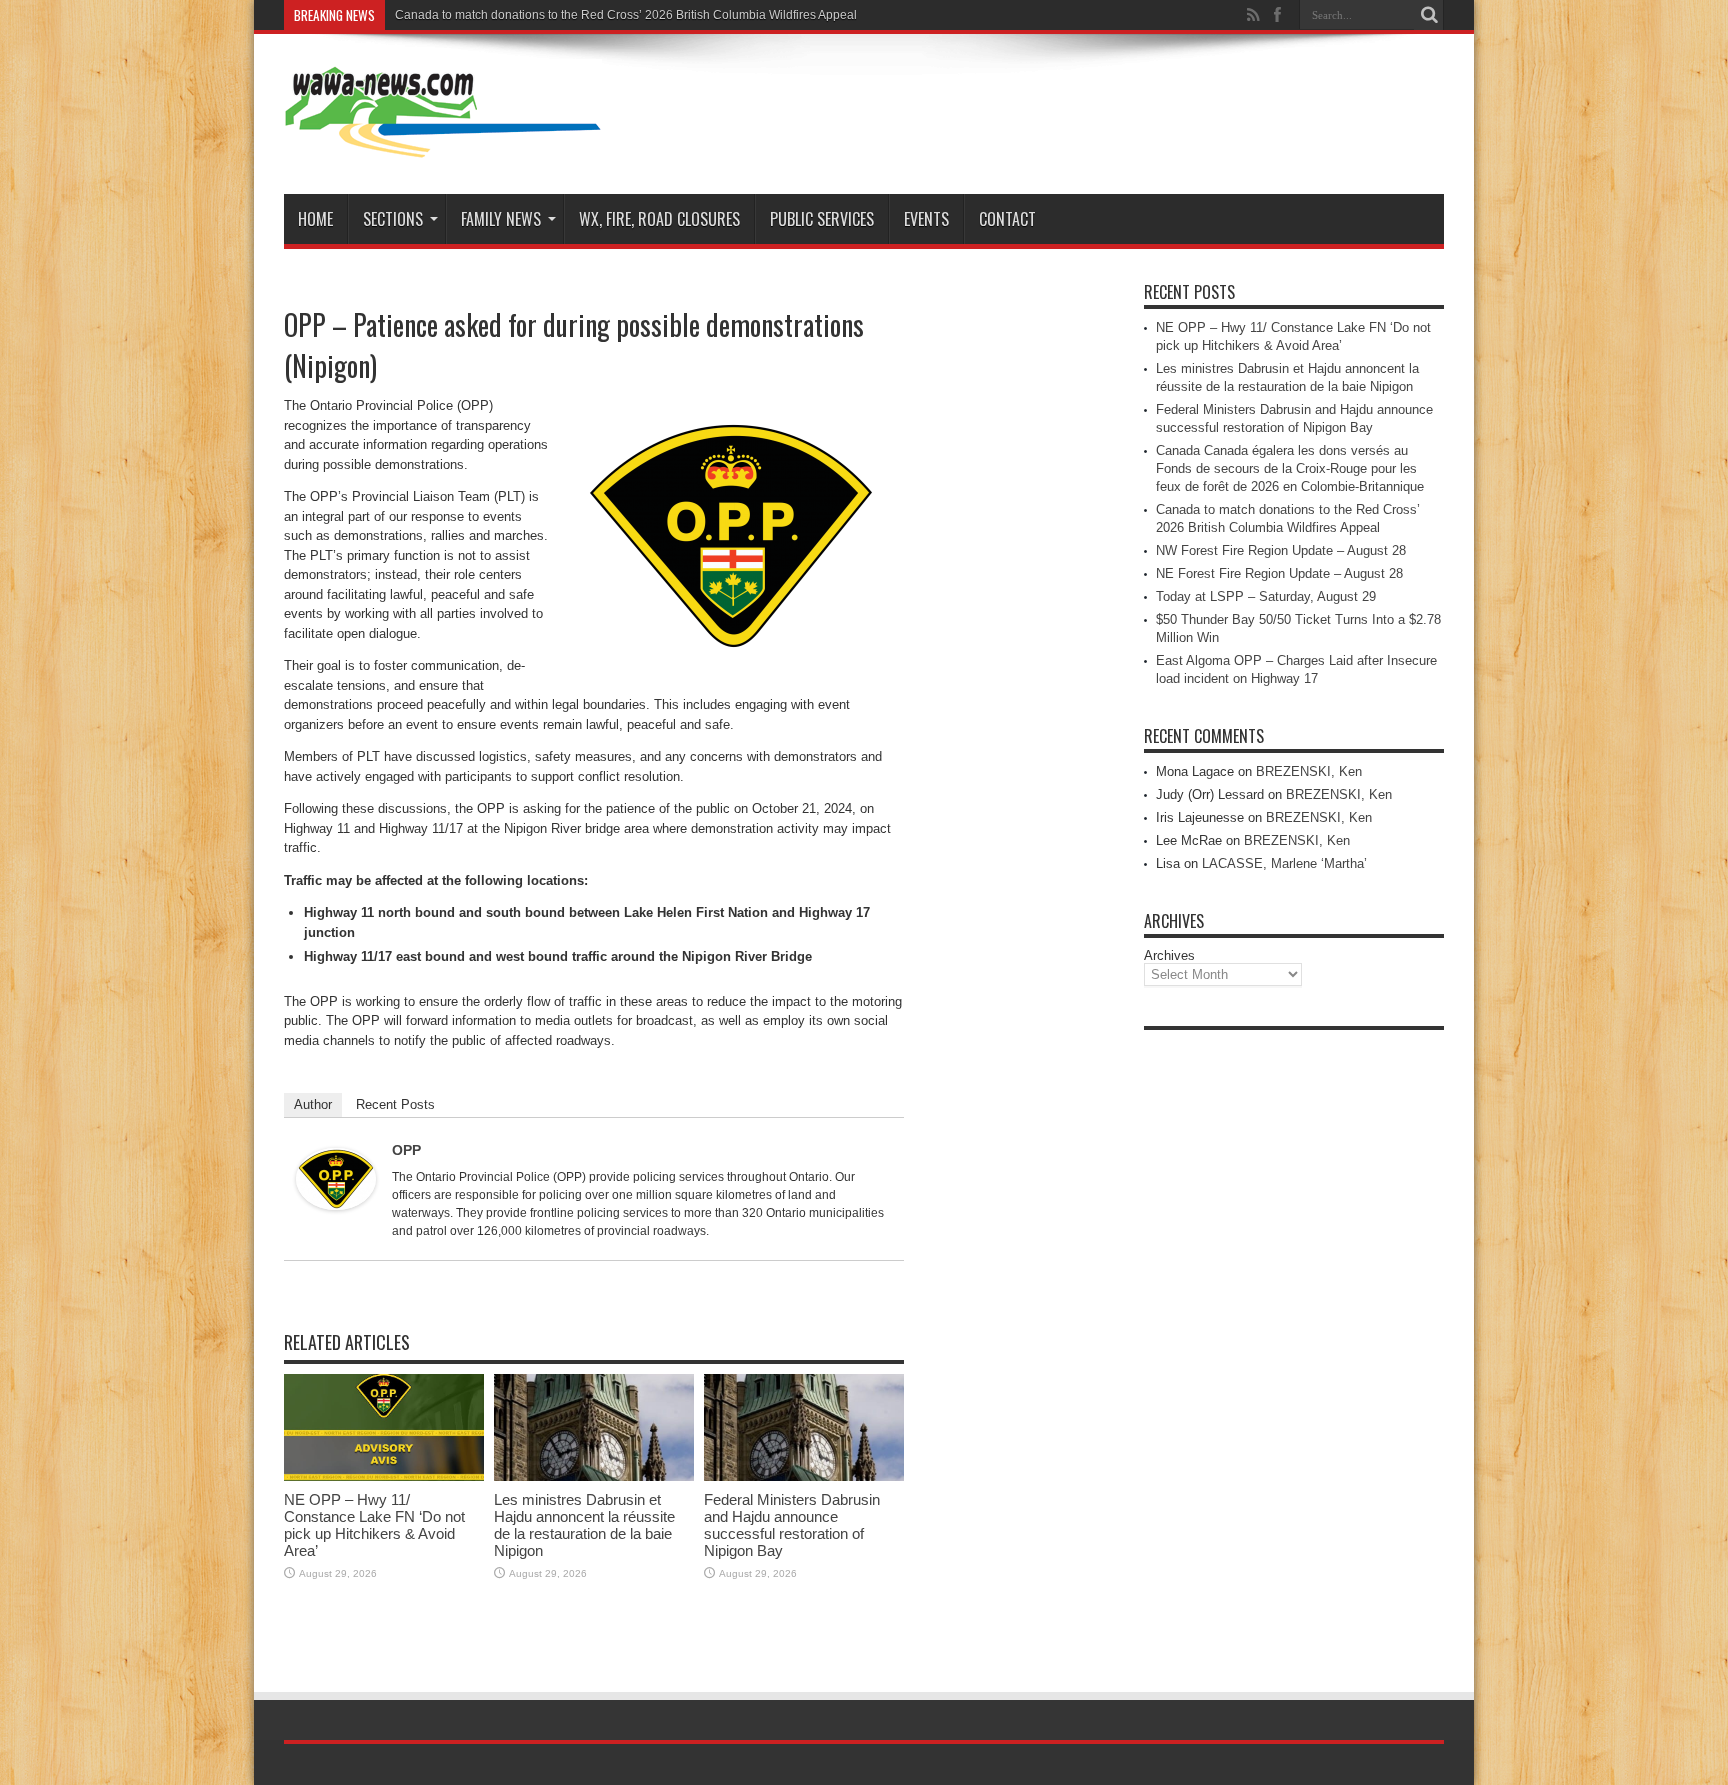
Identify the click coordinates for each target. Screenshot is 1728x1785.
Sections (393, 219)
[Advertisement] (1294, 1340)
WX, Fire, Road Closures (659, 219)
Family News (501, 219)
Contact (1007, 219)
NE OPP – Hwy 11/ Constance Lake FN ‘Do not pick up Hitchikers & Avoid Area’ (374, 1525)
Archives (1169, 955)
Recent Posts (395, 1104)
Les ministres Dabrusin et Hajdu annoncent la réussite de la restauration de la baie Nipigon (584, 1525)
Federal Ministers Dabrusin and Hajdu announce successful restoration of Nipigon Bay (792, 1525)
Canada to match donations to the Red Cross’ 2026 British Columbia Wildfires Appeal (626, 15)
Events (926, 219)
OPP (406, 1150)
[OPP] (336, 1205)
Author (313, 1104)
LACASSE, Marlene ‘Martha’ (1284, 863)
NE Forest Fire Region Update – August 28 (1279, 573)
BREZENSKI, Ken (1309, 771)
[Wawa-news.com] (443, 144)
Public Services (822, 219)
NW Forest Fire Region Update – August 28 (1281, 550)
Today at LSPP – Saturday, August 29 (1266, 596)
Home (315, 219)
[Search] (1429, 15)
